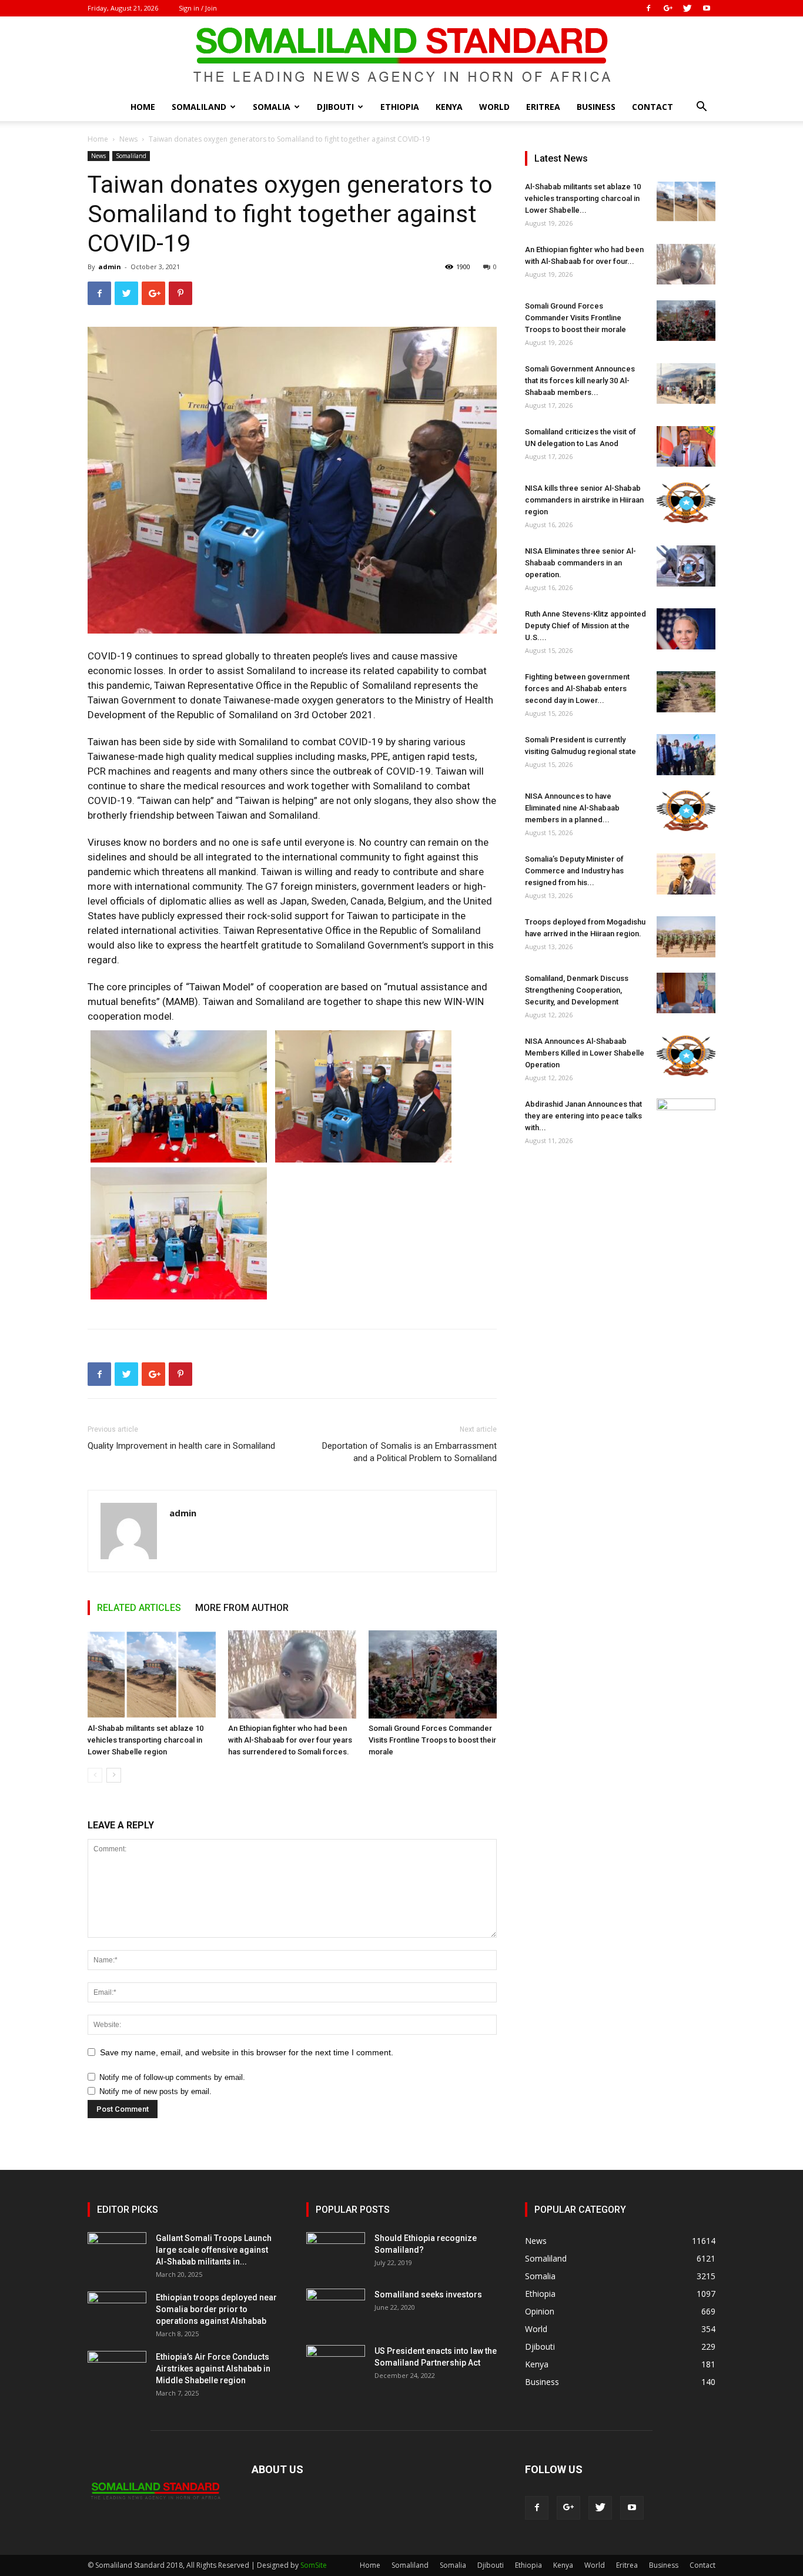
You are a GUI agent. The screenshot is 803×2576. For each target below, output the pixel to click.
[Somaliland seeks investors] (336, 2309)
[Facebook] (648, 8)
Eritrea (543, 107)
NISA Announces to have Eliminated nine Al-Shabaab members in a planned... (572, 808)
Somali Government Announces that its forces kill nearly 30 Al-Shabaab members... (580, 381)
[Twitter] (687, 8)
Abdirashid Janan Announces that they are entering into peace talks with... (583, 1116)
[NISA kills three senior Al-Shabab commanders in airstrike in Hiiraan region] (686, 503)
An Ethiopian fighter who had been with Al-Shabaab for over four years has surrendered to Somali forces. (290, 1740)
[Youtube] (707, 8)
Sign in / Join (198, 8)
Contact (653, 107)
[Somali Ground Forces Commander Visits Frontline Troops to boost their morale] (433, 1674)
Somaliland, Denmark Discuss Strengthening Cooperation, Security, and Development (577, 990)
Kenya (449, 107)
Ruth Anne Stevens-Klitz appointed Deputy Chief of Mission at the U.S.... (585, 626)
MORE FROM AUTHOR (242, 1608)
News (128, 139)
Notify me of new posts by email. (155, 2091)
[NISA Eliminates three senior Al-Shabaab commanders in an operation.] (686, 566)
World (494, 107)
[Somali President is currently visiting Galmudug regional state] (686, 755)
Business (596, 107)
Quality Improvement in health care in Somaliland (181, 1446)
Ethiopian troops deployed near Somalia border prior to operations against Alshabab (216, 2309)
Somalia (272, 107)
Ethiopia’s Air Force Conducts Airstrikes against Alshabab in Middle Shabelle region (213, 2369)
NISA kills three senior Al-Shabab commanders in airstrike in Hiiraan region (584, 500)
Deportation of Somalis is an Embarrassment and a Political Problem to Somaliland (409, 1452)
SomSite (314, 2565)
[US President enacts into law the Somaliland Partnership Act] (336, 2366)
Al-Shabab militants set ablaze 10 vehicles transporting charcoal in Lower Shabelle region (145, 1740)
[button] (701, 108)
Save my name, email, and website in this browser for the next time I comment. (247, 2052)
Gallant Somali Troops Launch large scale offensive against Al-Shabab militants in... (214, 2250)
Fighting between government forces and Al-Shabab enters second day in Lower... (577, 689)
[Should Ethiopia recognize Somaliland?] (336, 2253)
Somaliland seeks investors (428, 2294)
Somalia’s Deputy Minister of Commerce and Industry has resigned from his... (574, 871)
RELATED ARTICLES (139, 1608)
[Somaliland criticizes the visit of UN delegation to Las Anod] (686, 446)
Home (143, 107)
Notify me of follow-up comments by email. (172, 2077)
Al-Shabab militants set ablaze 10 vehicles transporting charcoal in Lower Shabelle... (583, 198)
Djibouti (335, 107)
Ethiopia (400, 107)
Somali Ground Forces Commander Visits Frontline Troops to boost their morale (432, 1740)
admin (110, 267)
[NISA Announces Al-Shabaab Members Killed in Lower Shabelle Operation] (686, 1056)
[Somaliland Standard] (401, 55)
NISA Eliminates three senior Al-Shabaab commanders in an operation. (580, 563)
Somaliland (199, 107)
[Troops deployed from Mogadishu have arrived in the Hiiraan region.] (686, 937)
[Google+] (668, 8)
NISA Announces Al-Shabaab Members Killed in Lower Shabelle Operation (585, 1053)
